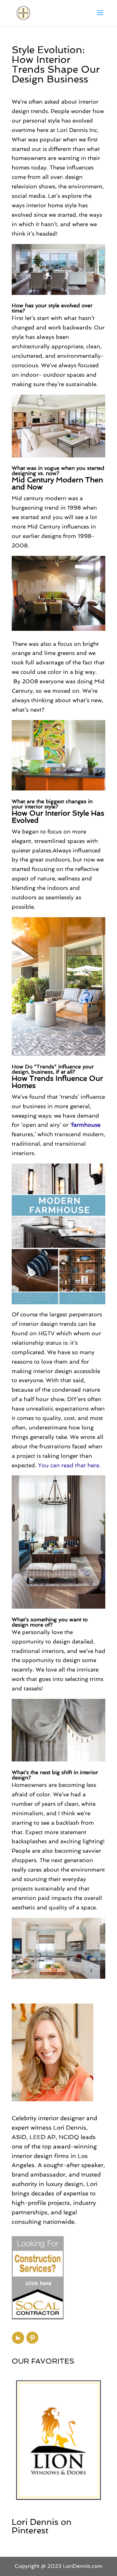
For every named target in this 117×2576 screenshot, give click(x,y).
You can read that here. (69, 1465)
